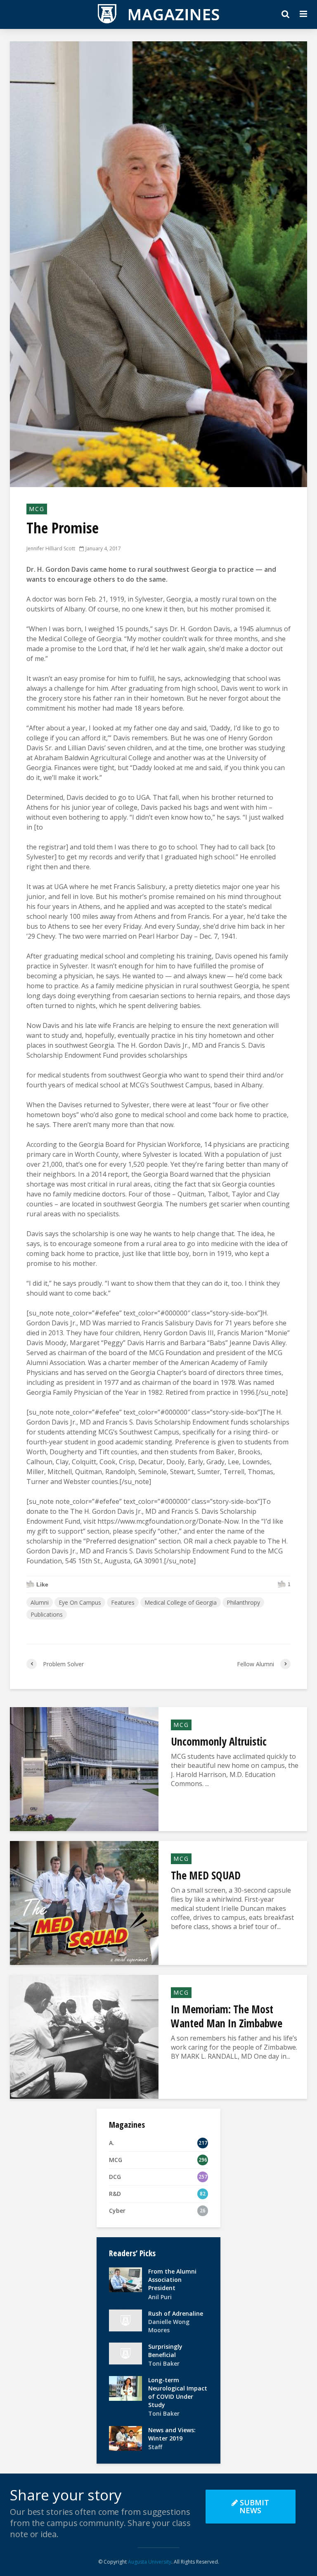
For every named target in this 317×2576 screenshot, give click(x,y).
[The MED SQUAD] (84, 1903)
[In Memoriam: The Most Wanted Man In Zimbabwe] (84, 2036)
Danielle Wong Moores (169, 2326)
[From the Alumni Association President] (125, 2279)
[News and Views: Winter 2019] (125, 2438)
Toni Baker (164, 2363)
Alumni (40, 1602)
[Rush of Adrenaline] (125, 2320)
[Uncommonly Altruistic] (84, 1769)
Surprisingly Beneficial (165, 2351)
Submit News (254, 2506)
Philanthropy (243, 1602)
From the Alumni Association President (172, 2280)
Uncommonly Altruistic (219, 1741)
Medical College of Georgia (181, 1602)
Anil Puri (160, 2297)
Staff (155, 2447)
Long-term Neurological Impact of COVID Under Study (178, 2392)
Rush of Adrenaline (176, 2313)
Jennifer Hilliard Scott (51, 548)
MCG (37, 509)
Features (123, 1602)
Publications (47, 1614)
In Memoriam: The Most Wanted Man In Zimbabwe (227, 2016)
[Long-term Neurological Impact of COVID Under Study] (125, 2388)
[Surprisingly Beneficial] (125, 2353)
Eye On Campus (80, 1602)
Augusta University (150, 2562)
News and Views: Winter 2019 (172, 2434)
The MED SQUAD (206, 1875)
